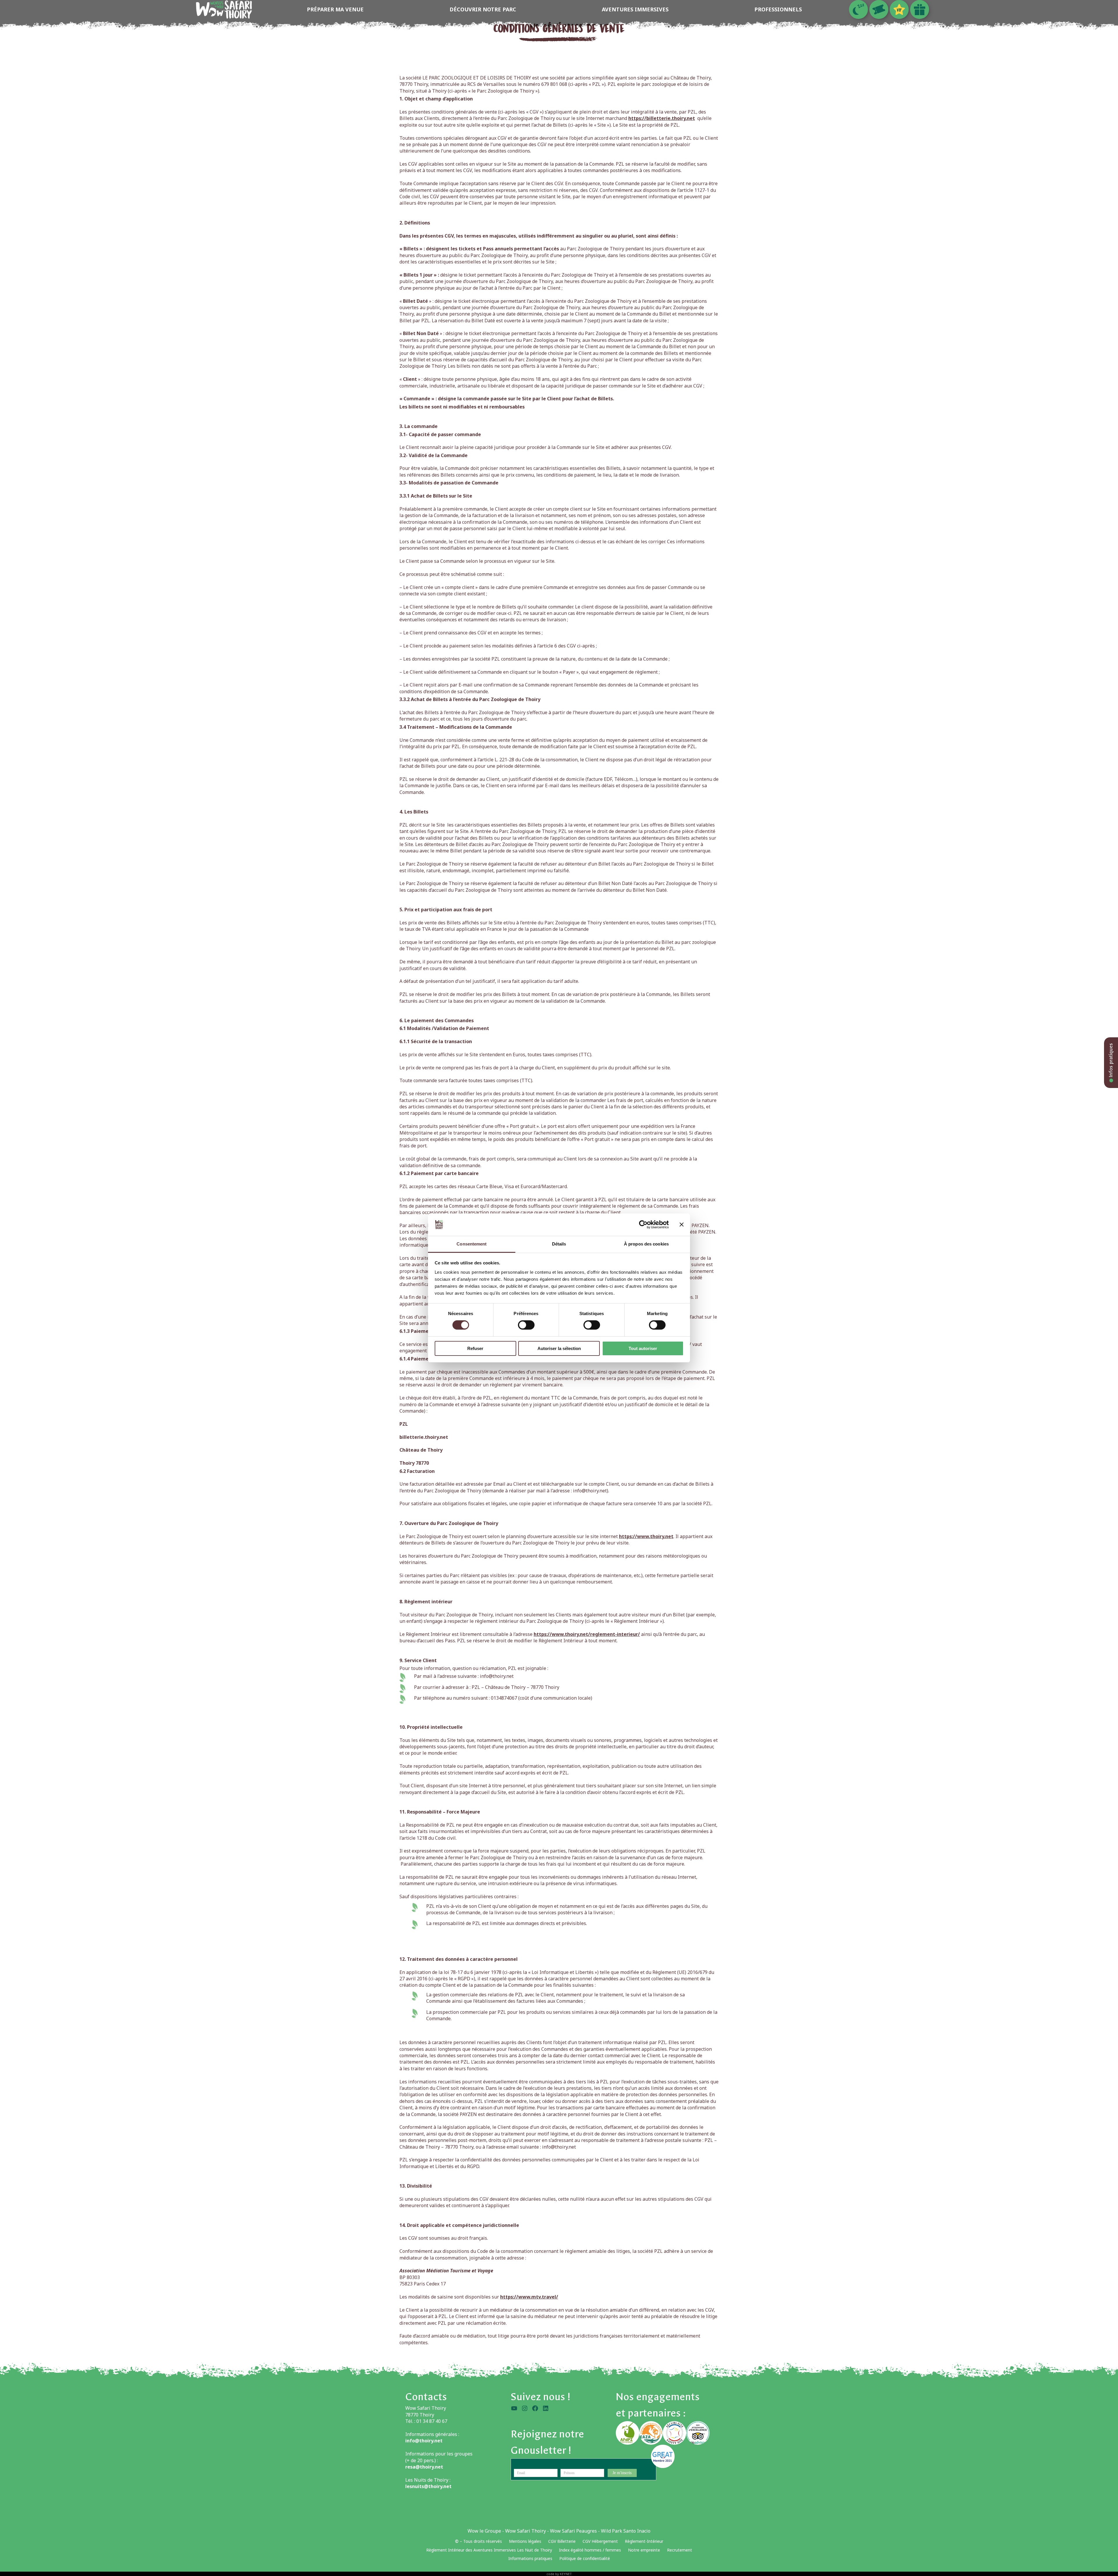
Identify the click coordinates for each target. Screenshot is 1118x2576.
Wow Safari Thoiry (526, 2531)
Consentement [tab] (472, 1244)
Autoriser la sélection (559, 1348)
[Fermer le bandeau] (682, 1225)
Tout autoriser (643, 1348)
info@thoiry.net (497, 1676)
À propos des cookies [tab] (646, 1244)
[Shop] (920, 9)
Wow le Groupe (484, 2531)
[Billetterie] (879, 9)
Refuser (475, 1348)
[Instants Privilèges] (899, 9)
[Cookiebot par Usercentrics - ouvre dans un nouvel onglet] (643, 1225)
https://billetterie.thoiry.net (662, 118)
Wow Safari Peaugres (573, 2531)
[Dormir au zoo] (858, 9)
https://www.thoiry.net (646, 1536)
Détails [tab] (559, 1244)
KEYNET (566, 2574)
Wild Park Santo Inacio (626, 2531)
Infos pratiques (1111, 1061)
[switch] (526, 1325)
